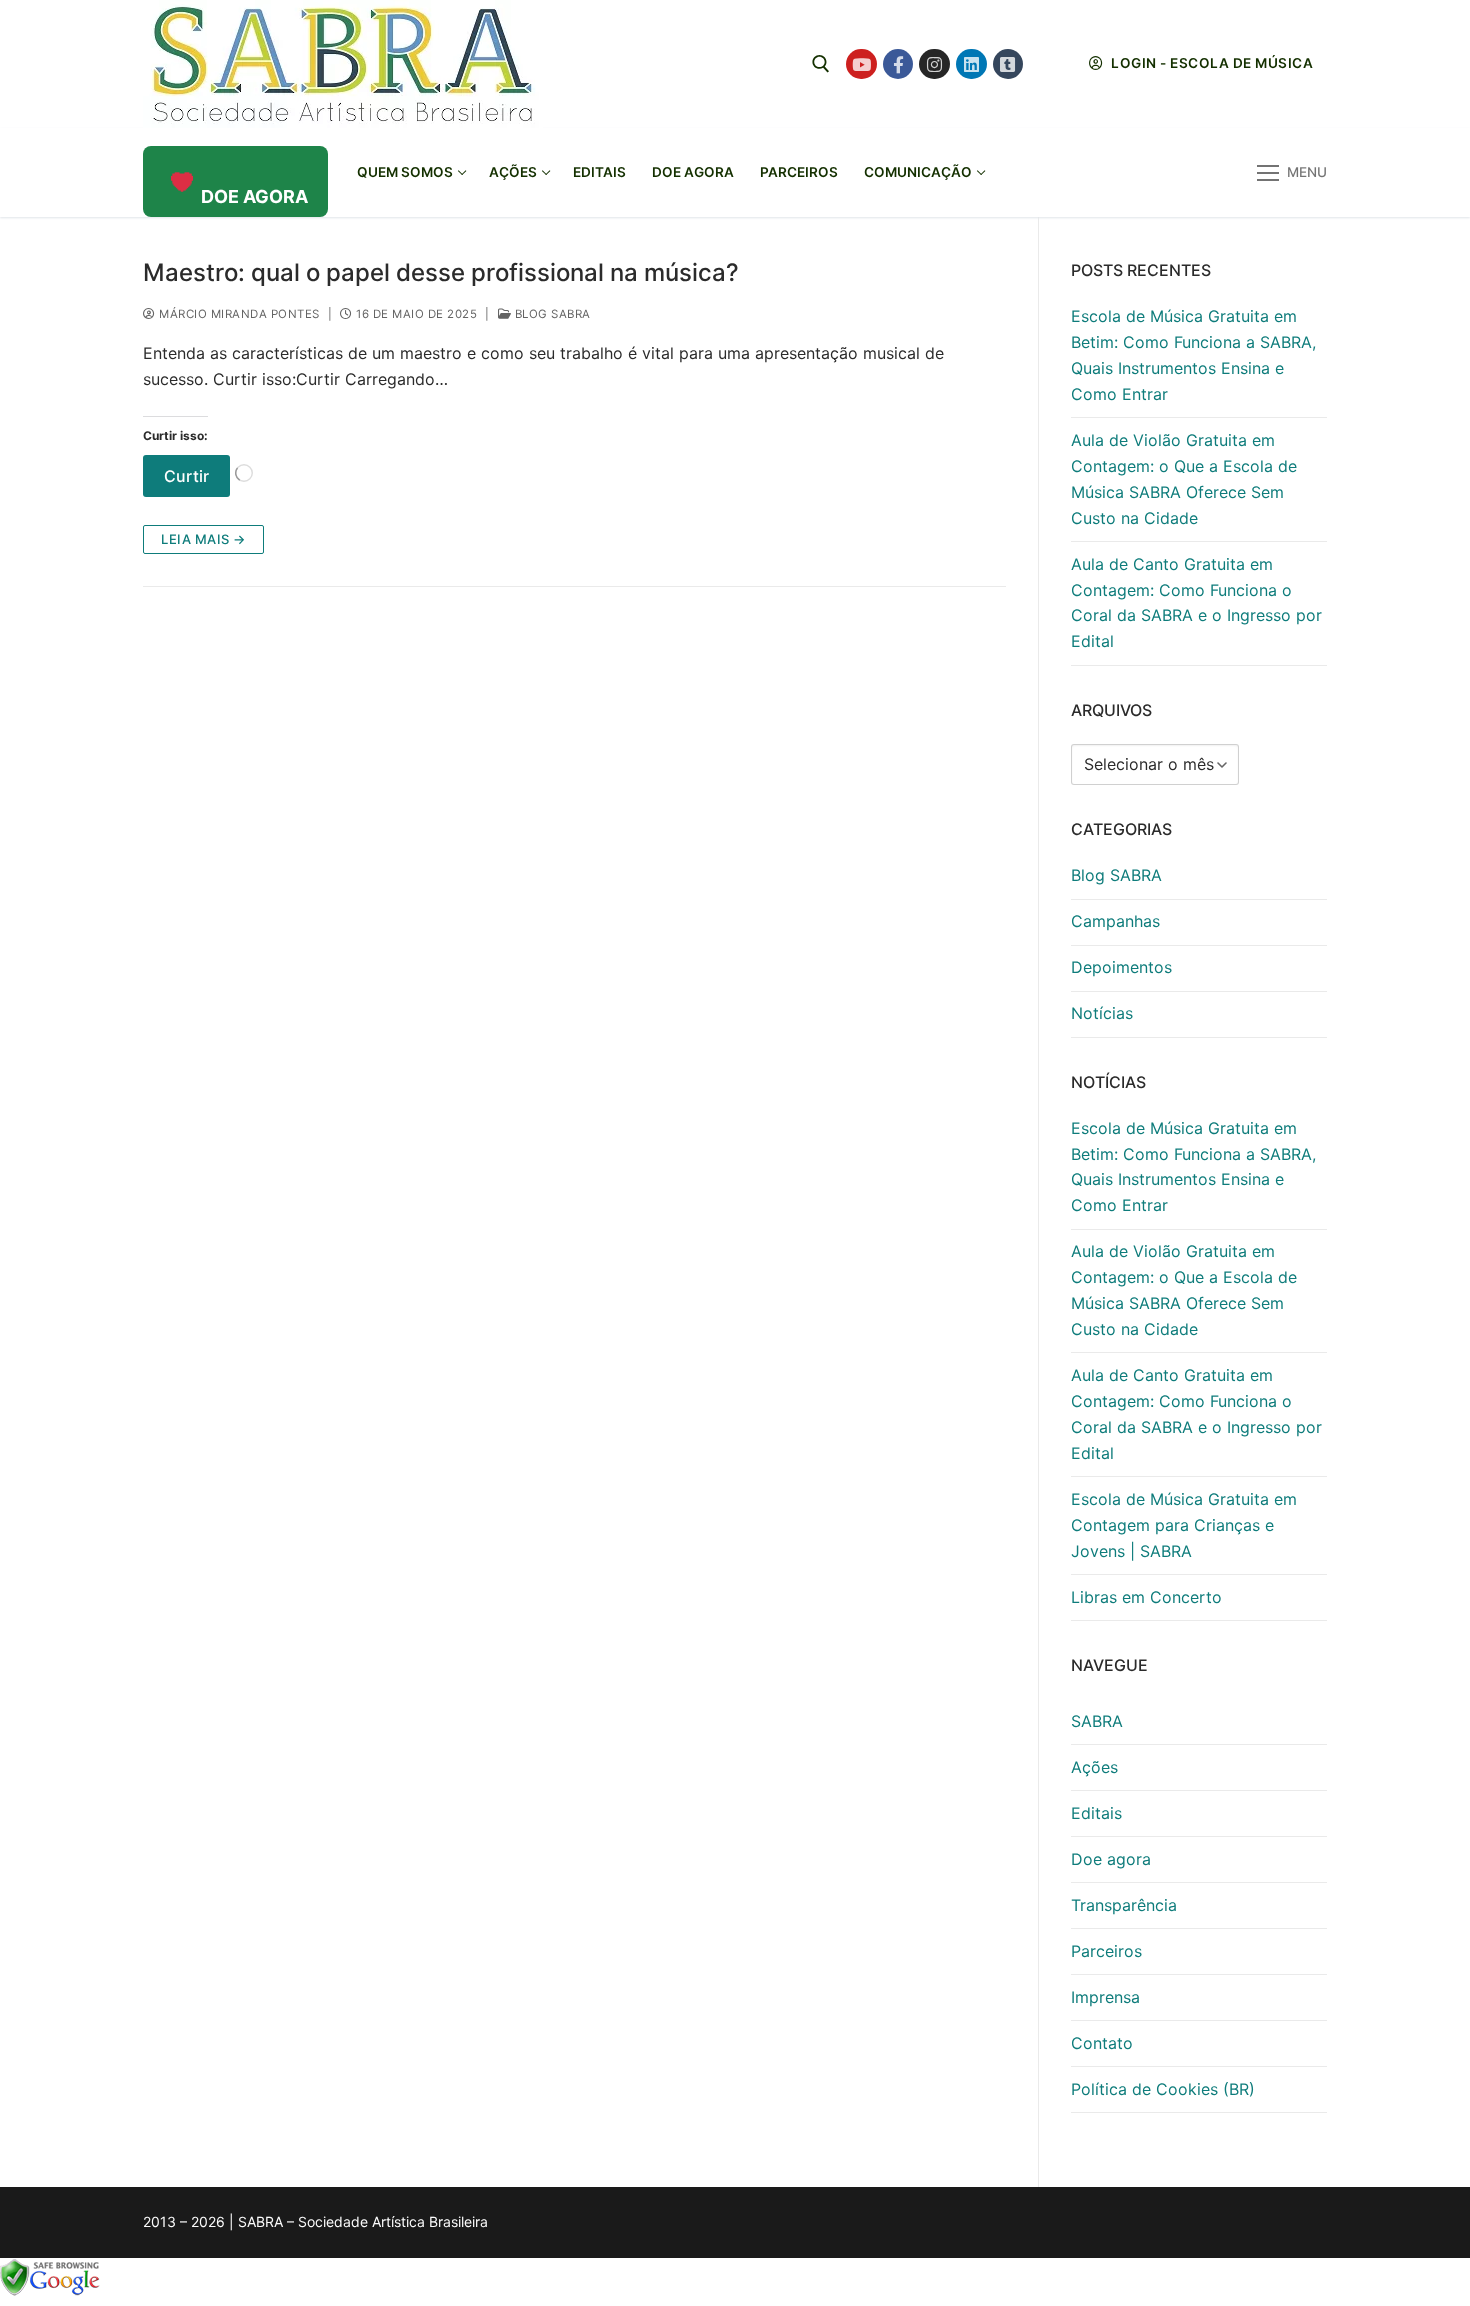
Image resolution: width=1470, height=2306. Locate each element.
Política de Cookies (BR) (1163, 2089)
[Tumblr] (1008, 64)
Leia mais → (203, 539)
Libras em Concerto (1146, 1597)
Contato (1102, 2043)
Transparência (1124, 1905)
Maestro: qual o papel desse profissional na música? (441, 272)
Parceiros (1106, 1951)
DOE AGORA (254, 196)
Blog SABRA (551, 314)
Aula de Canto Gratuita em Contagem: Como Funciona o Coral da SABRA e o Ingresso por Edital (1196, 603)
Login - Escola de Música (1211, 63)
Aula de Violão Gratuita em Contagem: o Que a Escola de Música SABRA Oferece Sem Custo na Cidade (1184, 479)
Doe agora (1111, 1859)
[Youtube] (861, 64)
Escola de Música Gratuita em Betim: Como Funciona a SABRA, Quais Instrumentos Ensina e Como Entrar (1193, 355)
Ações (1094, 1767)
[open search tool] (821, 64)
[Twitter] (1044, 64)
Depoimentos (1121, 967)
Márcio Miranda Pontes (238, 314)
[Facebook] (898, 64)
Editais (1096, 1813)
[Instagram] (934, 64)
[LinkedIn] (971, 64)
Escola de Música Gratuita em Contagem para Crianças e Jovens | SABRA (1184, 1525)
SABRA (1097, 1721)
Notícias (1102, 1013)
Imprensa (1105, 1997)
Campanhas (1115, 921)
